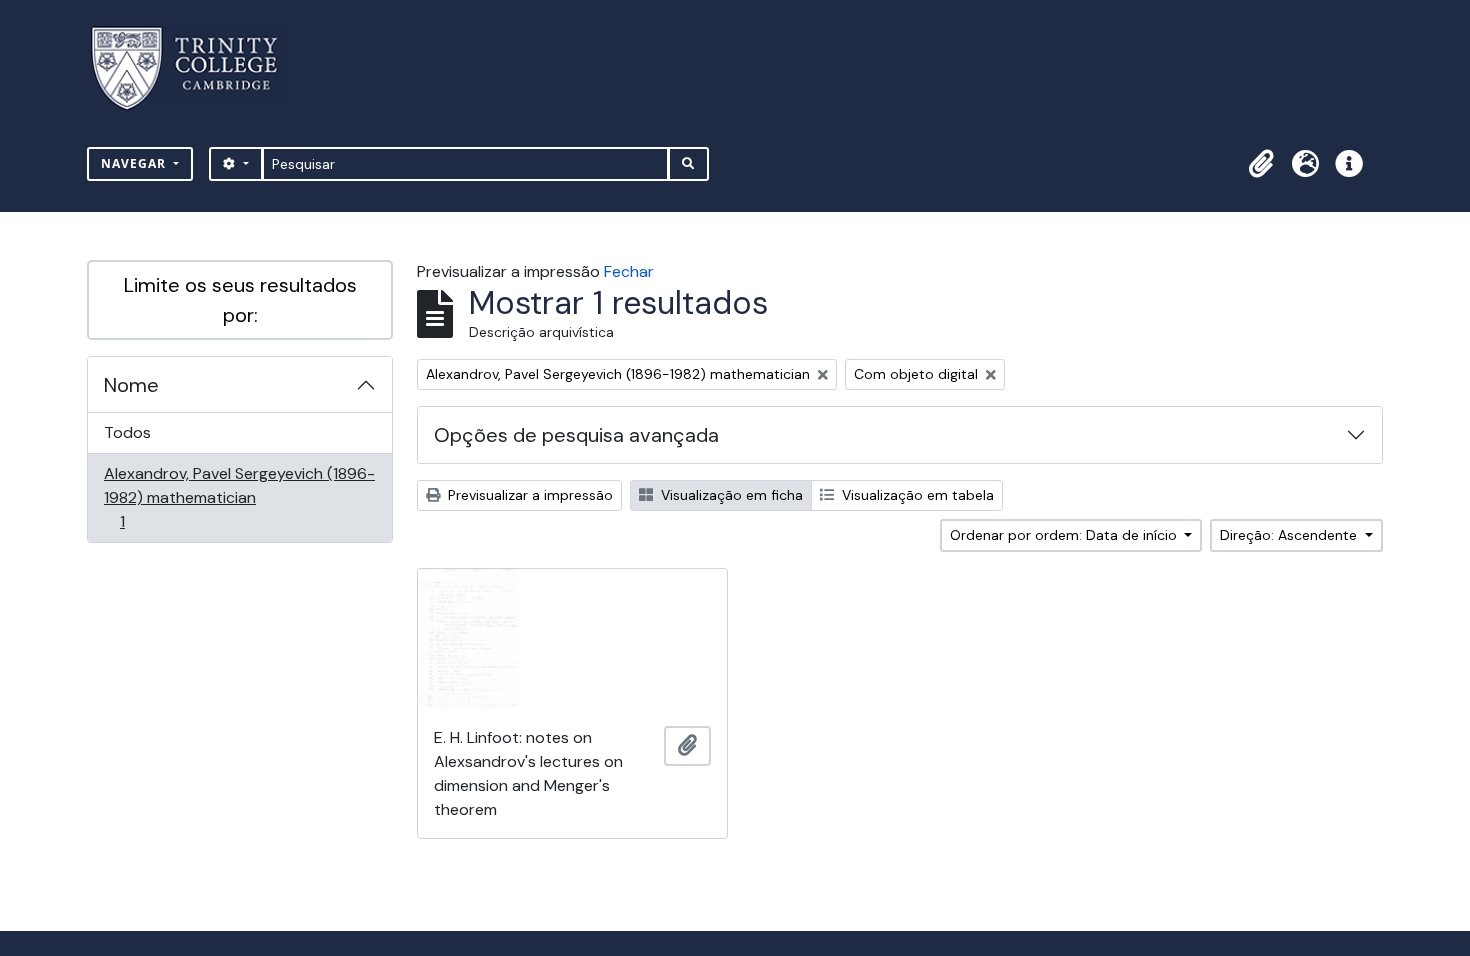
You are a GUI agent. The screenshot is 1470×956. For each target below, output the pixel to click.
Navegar (135, 163)
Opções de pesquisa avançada (576, 435)
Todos (127, 432)
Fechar (629, 271)
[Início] (196, 68)
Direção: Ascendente (1290, 535)
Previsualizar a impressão (528, 495)
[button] (1261, 164)
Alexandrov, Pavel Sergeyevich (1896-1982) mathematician (239, 497)
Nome (131, 385)
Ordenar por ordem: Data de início (1065, 535)
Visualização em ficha (730, 495)
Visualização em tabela (916, 495)
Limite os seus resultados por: (240, 300)
